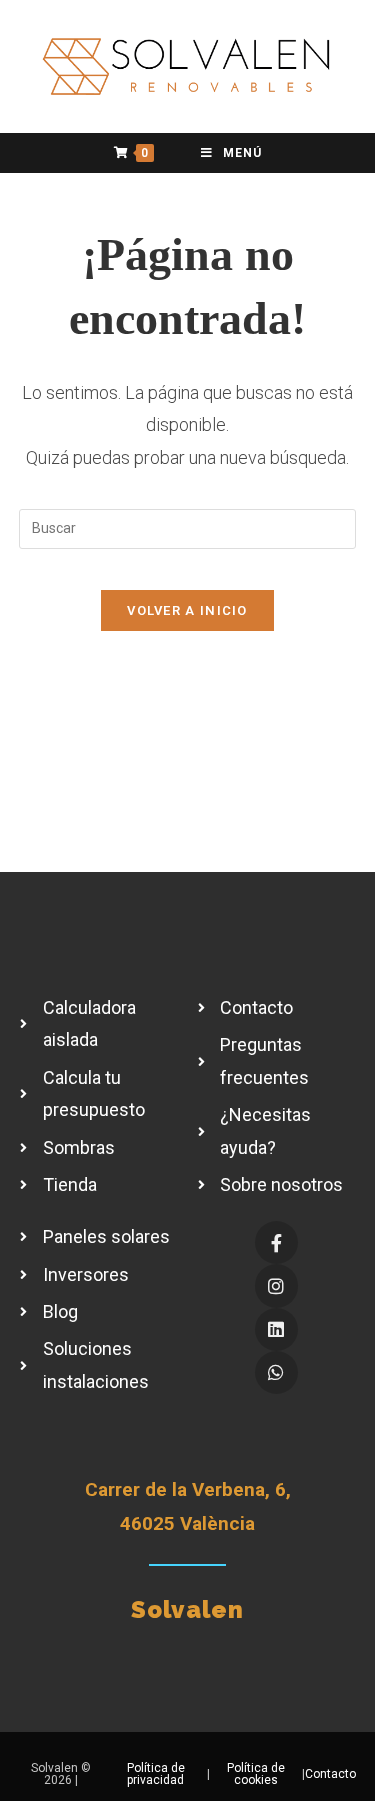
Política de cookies (256, 1774)
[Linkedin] (276, 1329)
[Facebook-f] (276, 1242)
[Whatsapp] (276, 1372)
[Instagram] (276, 1285)
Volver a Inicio (187, 610)
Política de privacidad (156, 1774)
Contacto (330, 1774)
